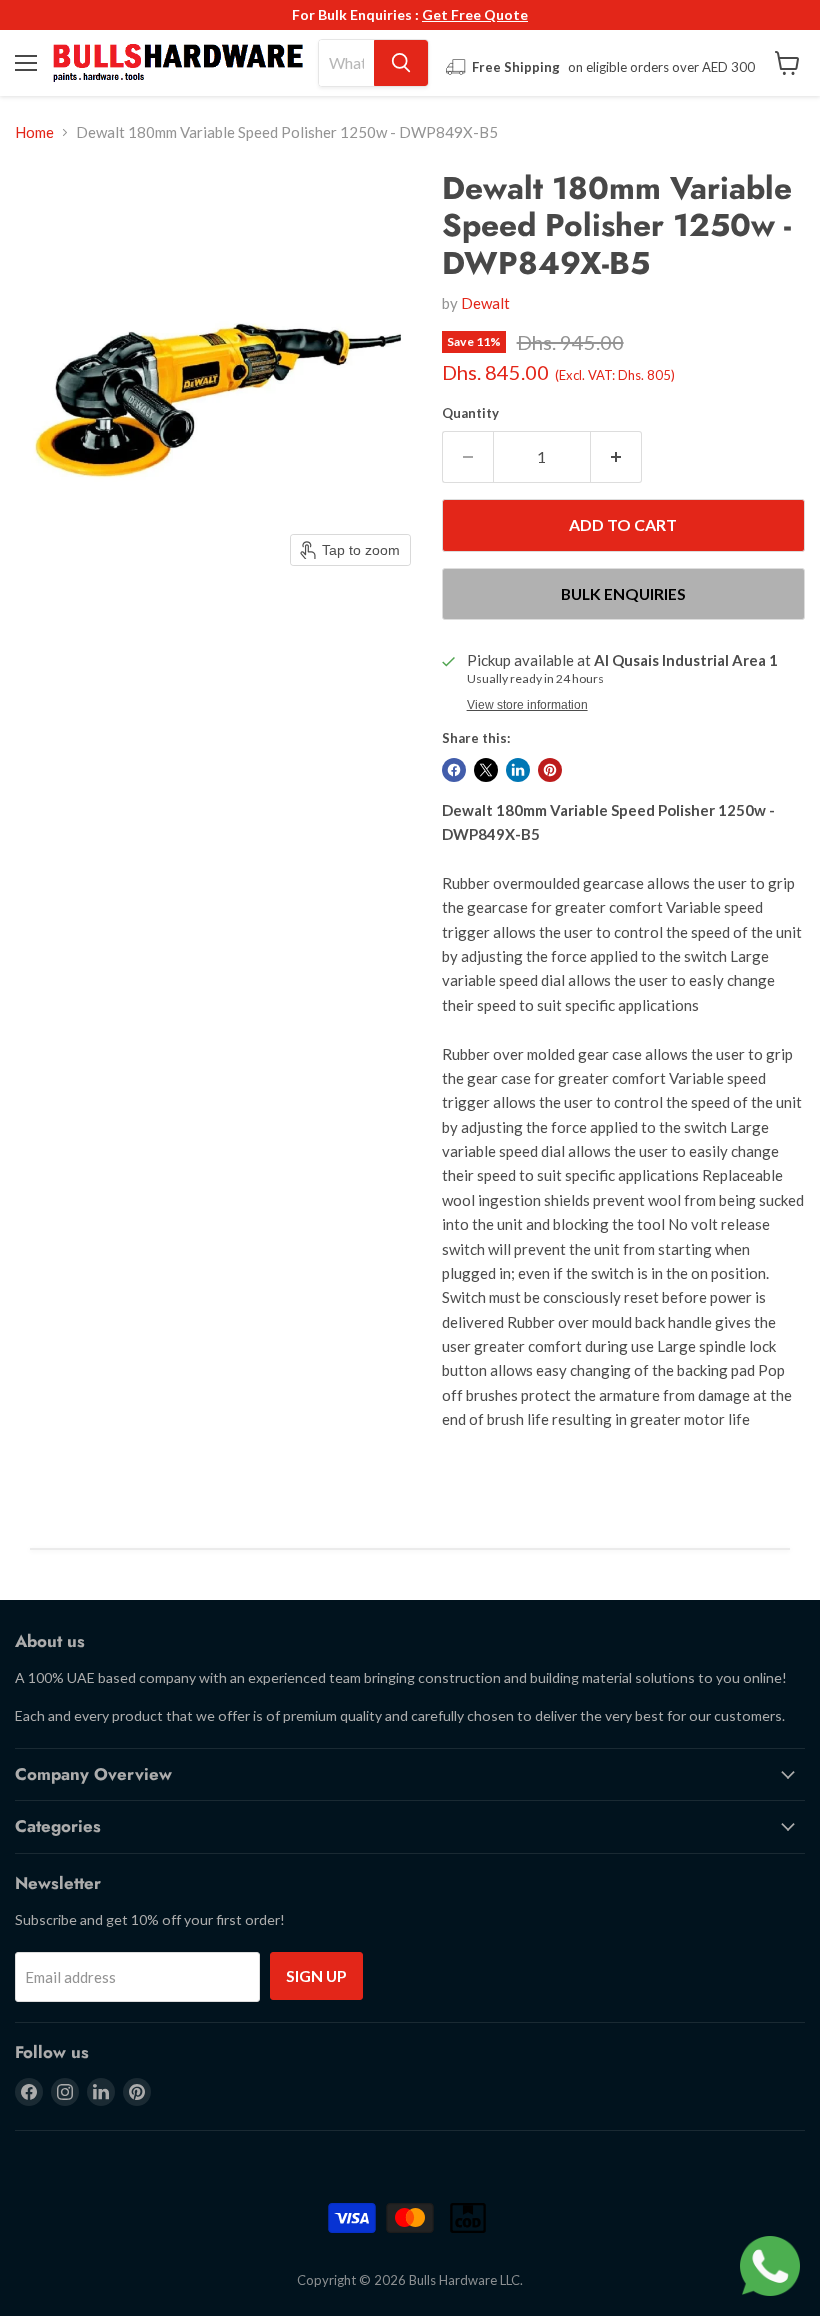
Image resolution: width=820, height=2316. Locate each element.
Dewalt (485, 303)
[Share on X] (486, 770)
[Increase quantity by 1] (616, 457)
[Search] (401, 63)
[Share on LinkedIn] (518, 770)
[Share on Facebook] (454, 770)
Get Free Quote (475, 14)
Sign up (316, 1975)
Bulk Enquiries (623, 593)
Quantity (470, 413)
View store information (527, 705)
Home (34, 132)
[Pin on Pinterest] (550, 770)
